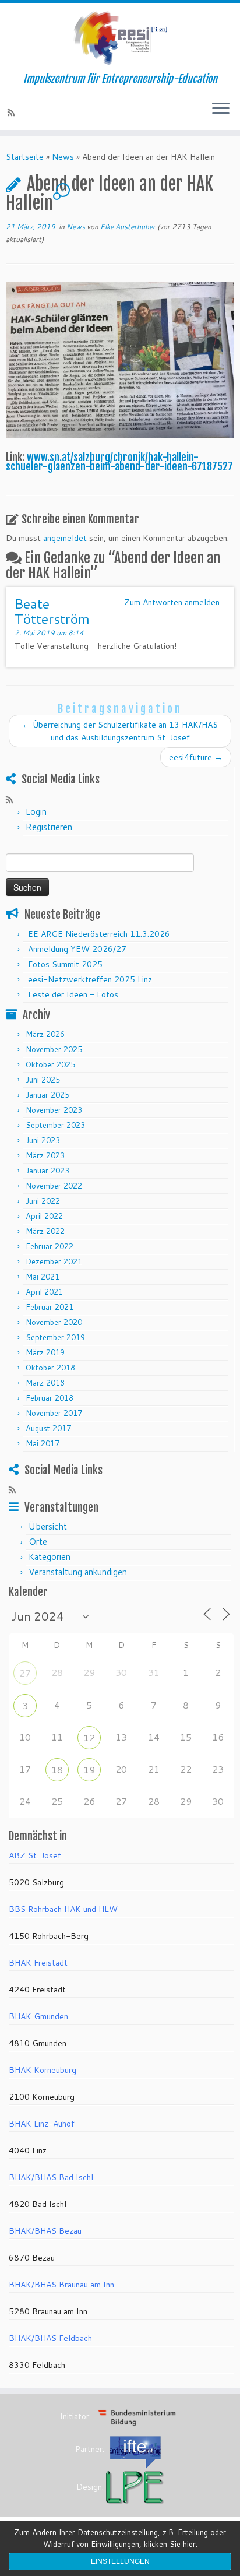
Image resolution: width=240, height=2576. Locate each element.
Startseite (25, 157)
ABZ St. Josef (35, 1855)
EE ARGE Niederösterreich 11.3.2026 (99, 934)
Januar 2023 (47, 1171)
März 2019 (45, 1352)
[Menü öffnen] (221, 109)
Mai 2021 (43, 1277)
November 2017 (54, 1413)
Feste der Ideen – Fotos (73, 994)
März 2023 (45, 1155)
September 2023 (55, 1125)
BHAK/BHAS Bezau (45, 2231)
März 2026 (45, 1034)
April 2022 (44, 1216)
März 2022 (45, 1231)
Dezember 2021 (54, 1261)
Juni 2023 (43, 1140)
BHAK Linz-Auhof (42, 2124)
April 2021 (44, 1292)
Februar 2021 (50, 1307)
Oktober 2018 (50, 1368)
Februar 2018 (50, 1398)
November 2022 (54, 1186)
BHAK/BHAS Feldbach (50, 2338)
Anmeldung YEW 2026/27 (77, 949)
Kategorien (50, 1557)
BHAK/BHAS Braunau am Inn (61, 2285)
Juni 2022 (43, 1201)
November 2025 (54, 1049)
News (63, 157)
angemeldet (65, 538)
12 (89, 1737)
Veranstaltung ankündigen (78, 1572)
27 (25, 1673)
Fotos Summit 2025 (65, 964)
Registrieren (49, 827)
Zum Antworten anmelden (172, 602)
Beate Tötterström (52, 611)
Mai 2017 (43, 1443)
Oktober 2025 (50, 1064)
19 (89, 1770)
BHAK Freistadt (38, 1963)
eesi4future (196, 757)
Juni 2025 (43, 1080)
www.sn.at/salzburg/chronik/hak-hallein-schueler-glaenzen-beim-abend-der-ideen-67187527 (119, 462)
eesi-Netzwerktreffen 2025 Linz (90, 979)
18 (57, 1770)
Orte (38, 1542)
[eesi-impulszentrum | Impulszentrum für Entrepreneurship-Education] (120, 38)
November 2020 (54, 1322)
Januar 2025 (47, 1095)
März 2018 (45, 1383)
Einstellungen (120, 2561)
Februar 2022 (50, 1246)
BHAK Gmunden (38, 2016)
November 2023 (54, 1110)
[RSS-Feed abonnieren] (13, 113)
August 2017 (48, 1428)
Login (36, 812)
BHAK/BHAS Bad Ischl (51, 2177)
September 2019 (55, 1337)
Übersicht (48, 1526)
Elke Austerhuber (128, 226)
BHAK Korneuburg (43, 2070)
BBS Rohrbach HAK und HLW (63, 1909)
